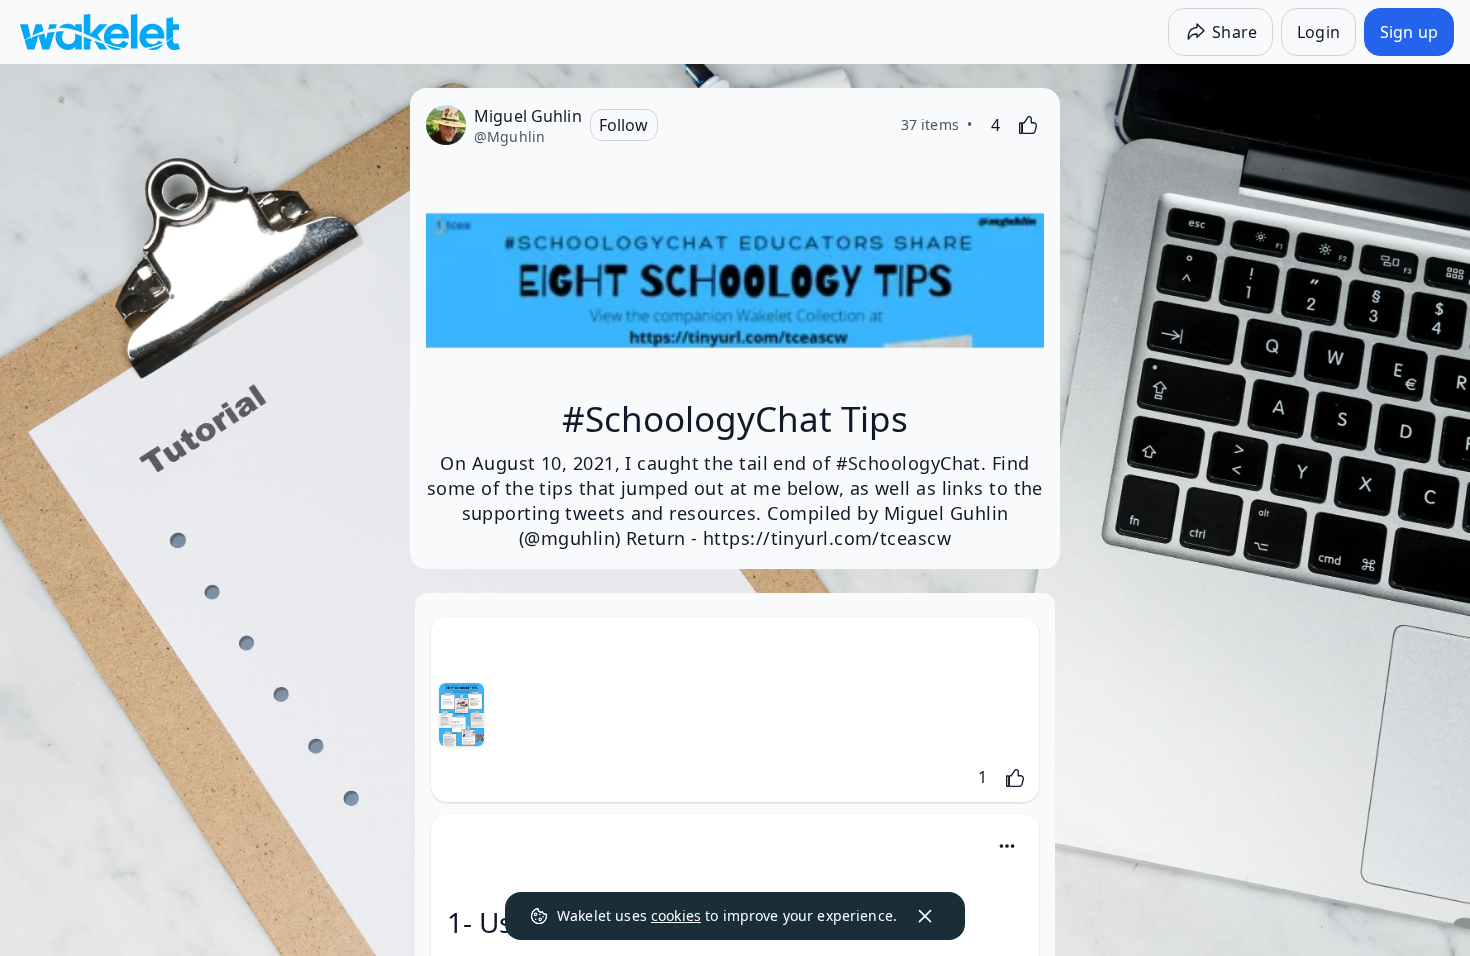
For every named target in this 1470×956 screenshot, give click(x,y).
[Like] (1028, 125)
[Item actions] (1007, 846)
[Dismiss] (925, 916)
